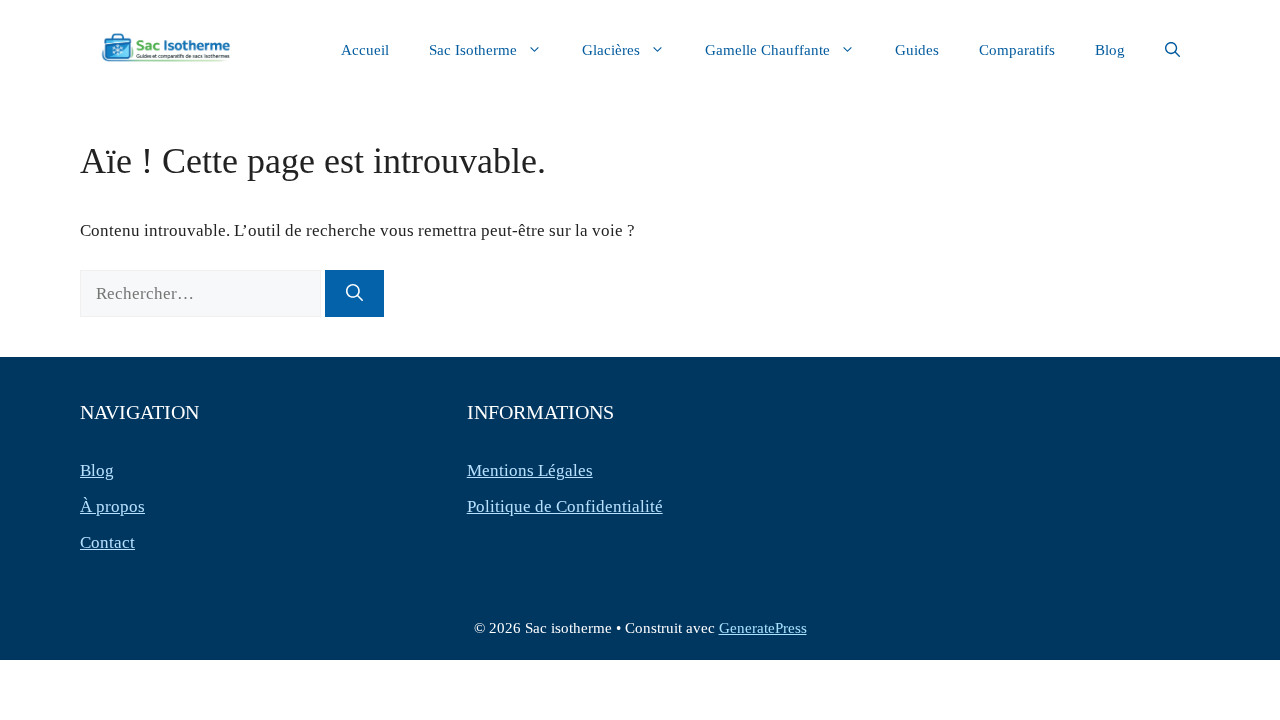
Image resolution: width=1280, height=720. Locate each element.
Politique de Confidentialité (565, 506)
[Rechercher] (354, 294)
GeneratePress (763, 628)
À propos (112, 506)
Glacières (611, 50)
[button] (1172, 50)
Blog (1110, 50)
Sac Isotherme (473, 50)
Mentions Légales (530, 470)
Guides (917, 50)
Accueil (365, 50)
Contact (107, 542)
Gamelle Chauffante (767, 50)
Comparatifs (1017, 50)
